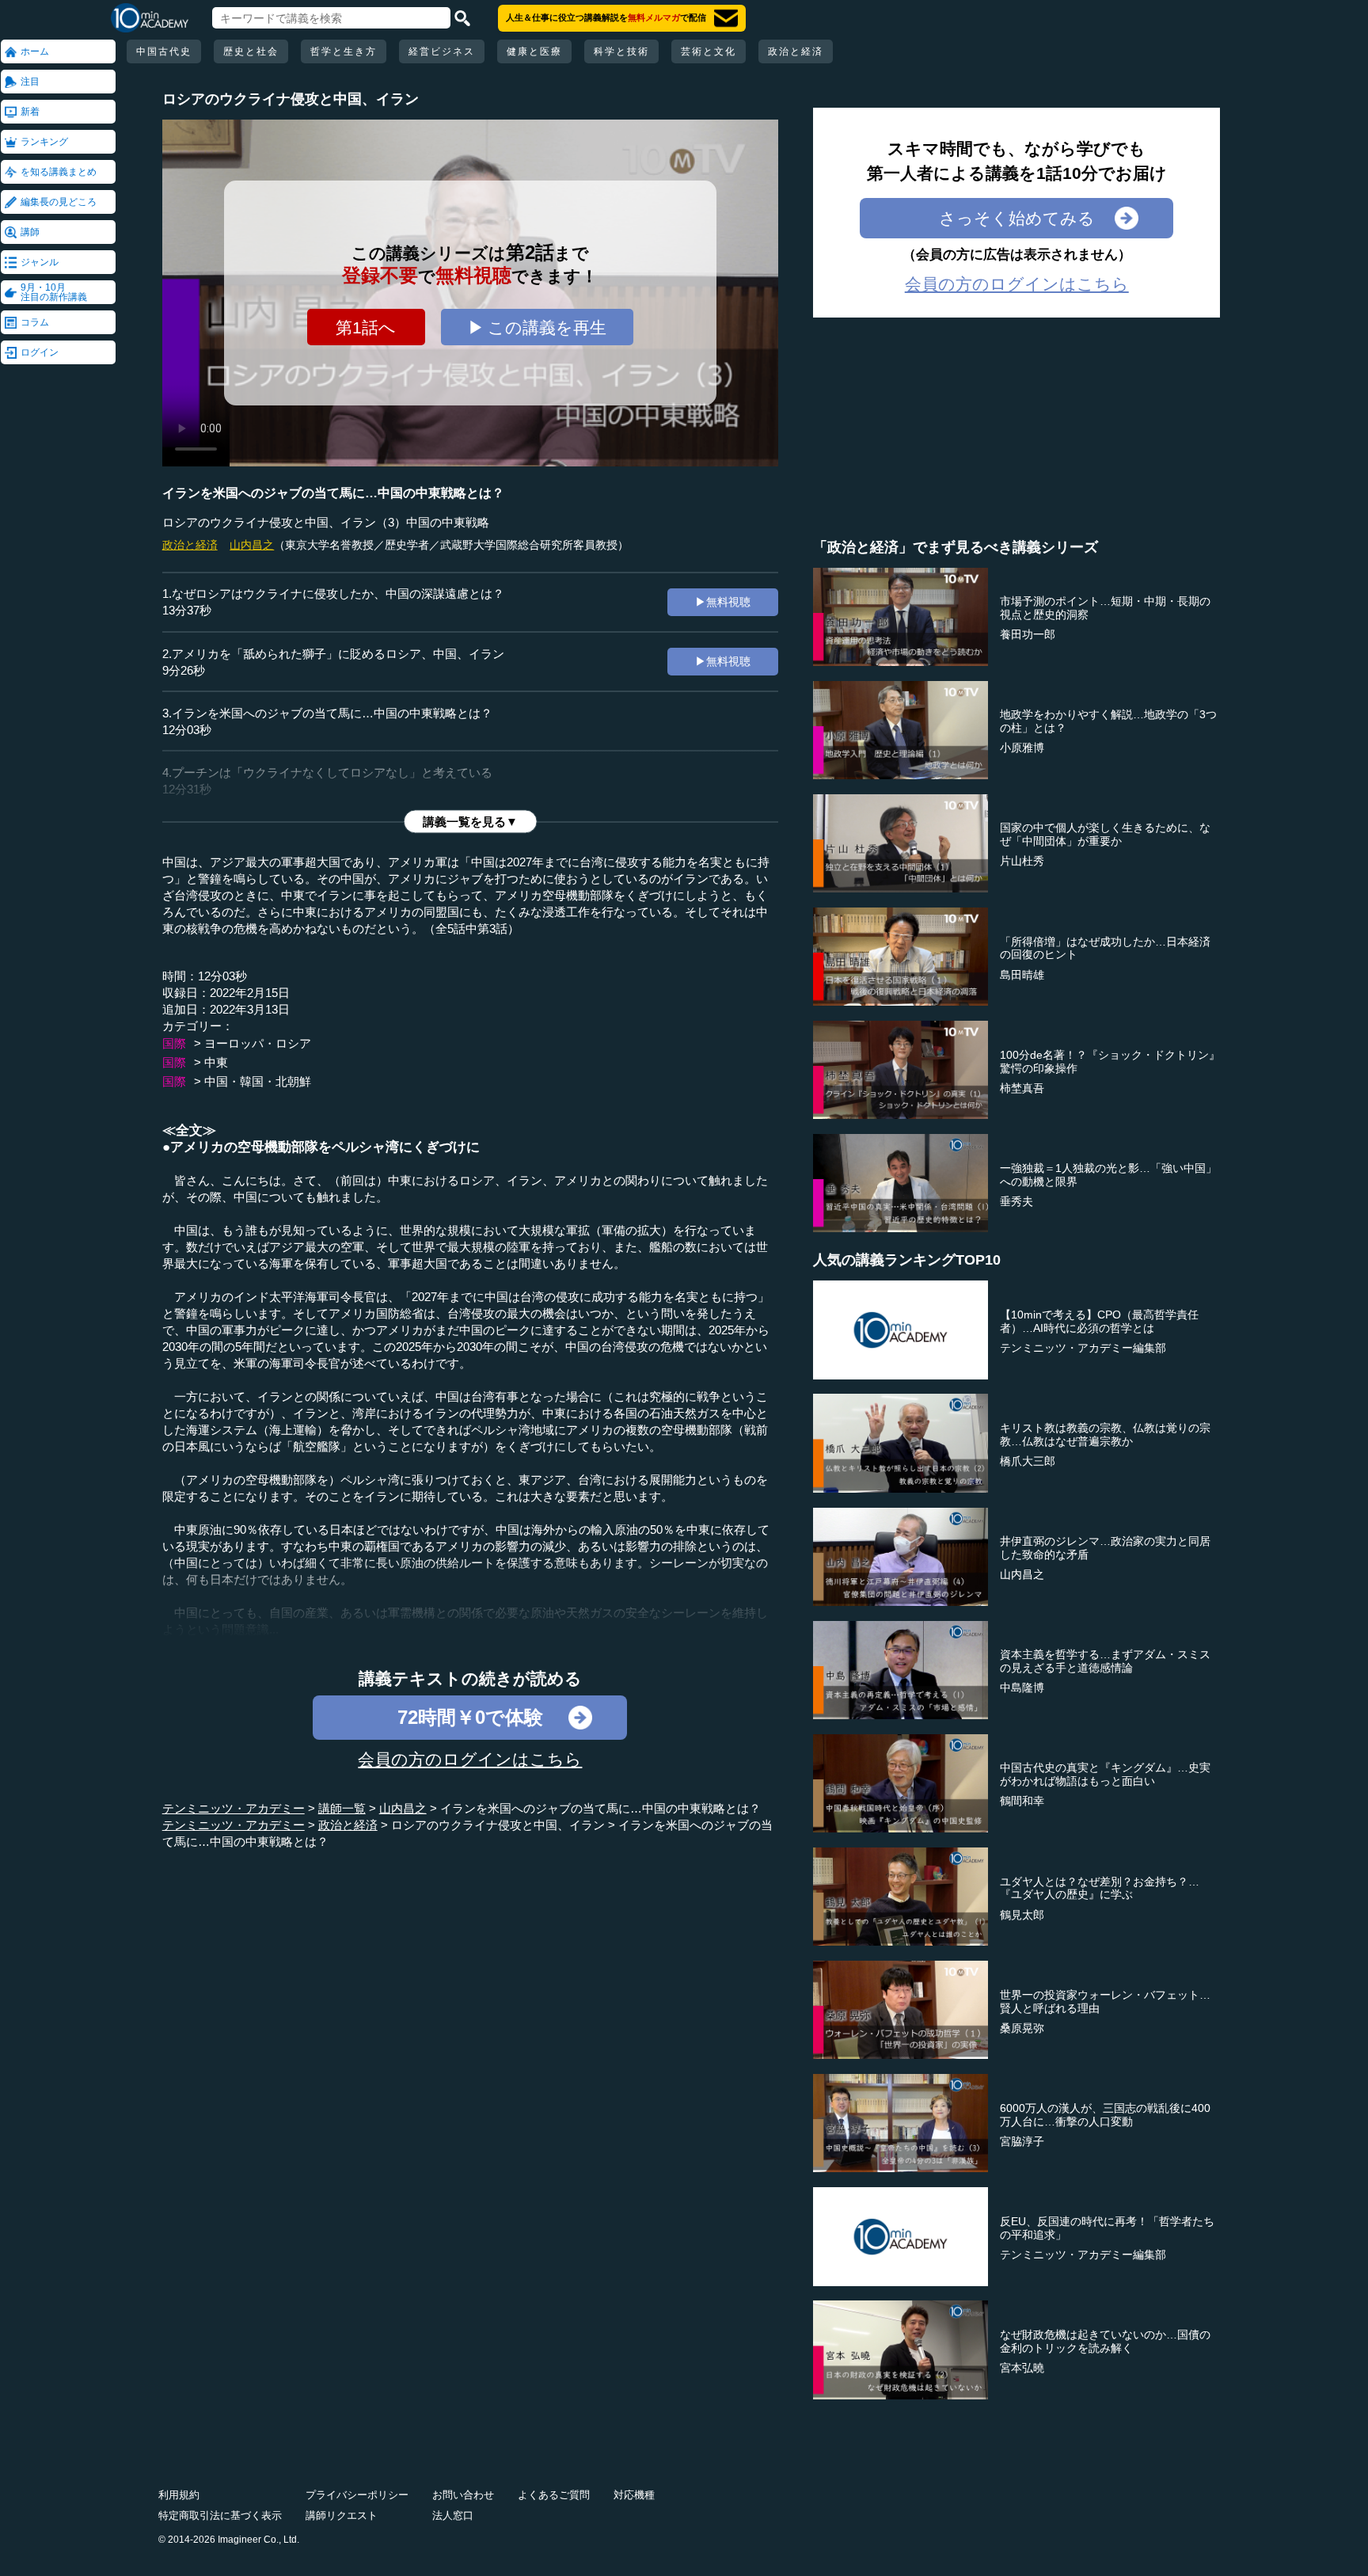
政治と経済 (796, 51)
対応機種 (634, 2495)
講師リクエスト (342, 2515)
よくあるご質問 (554, 2495)
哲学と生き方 (344, 51)
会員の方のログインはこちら (470, 1759)
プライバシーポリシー (357, 2495)
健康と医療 (534, 51)
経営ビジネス (442, 51)
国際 (174, 1043)
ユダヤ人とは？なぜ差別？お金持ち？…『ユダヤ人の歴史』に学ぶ (1100, 1888)
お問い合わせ (463, 2495)
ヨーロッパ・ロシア (258, 1043)
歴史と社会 (251, 51)
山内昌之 (252, 545)
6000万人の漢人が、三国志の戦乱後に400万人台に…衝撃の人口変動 (1105, 2115)
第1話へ (366, 327)
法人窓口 (453, 2515)
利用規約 (179, 2495)
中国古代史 (164, 51)
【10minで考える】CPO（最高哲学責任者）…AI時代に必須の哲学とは (1099, 1321)
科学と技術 (621, 51)
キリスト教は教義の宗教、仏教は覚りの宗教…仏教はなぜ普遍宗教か (1105, 1434)
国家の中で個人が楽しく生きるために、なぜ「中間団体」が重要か (1105, 834)
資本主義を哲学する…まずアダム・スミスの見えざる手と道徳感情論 (1105, 1661)
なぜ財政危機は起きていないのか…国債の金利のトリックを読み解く (1105, 2341)
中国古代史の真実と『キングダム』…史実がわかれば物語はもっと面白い (1105, 1774)
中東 (216, 1062)
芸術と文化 (709, 51)
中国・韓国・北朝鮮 (258, 1081)
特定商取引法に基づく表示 (220, 2515)
